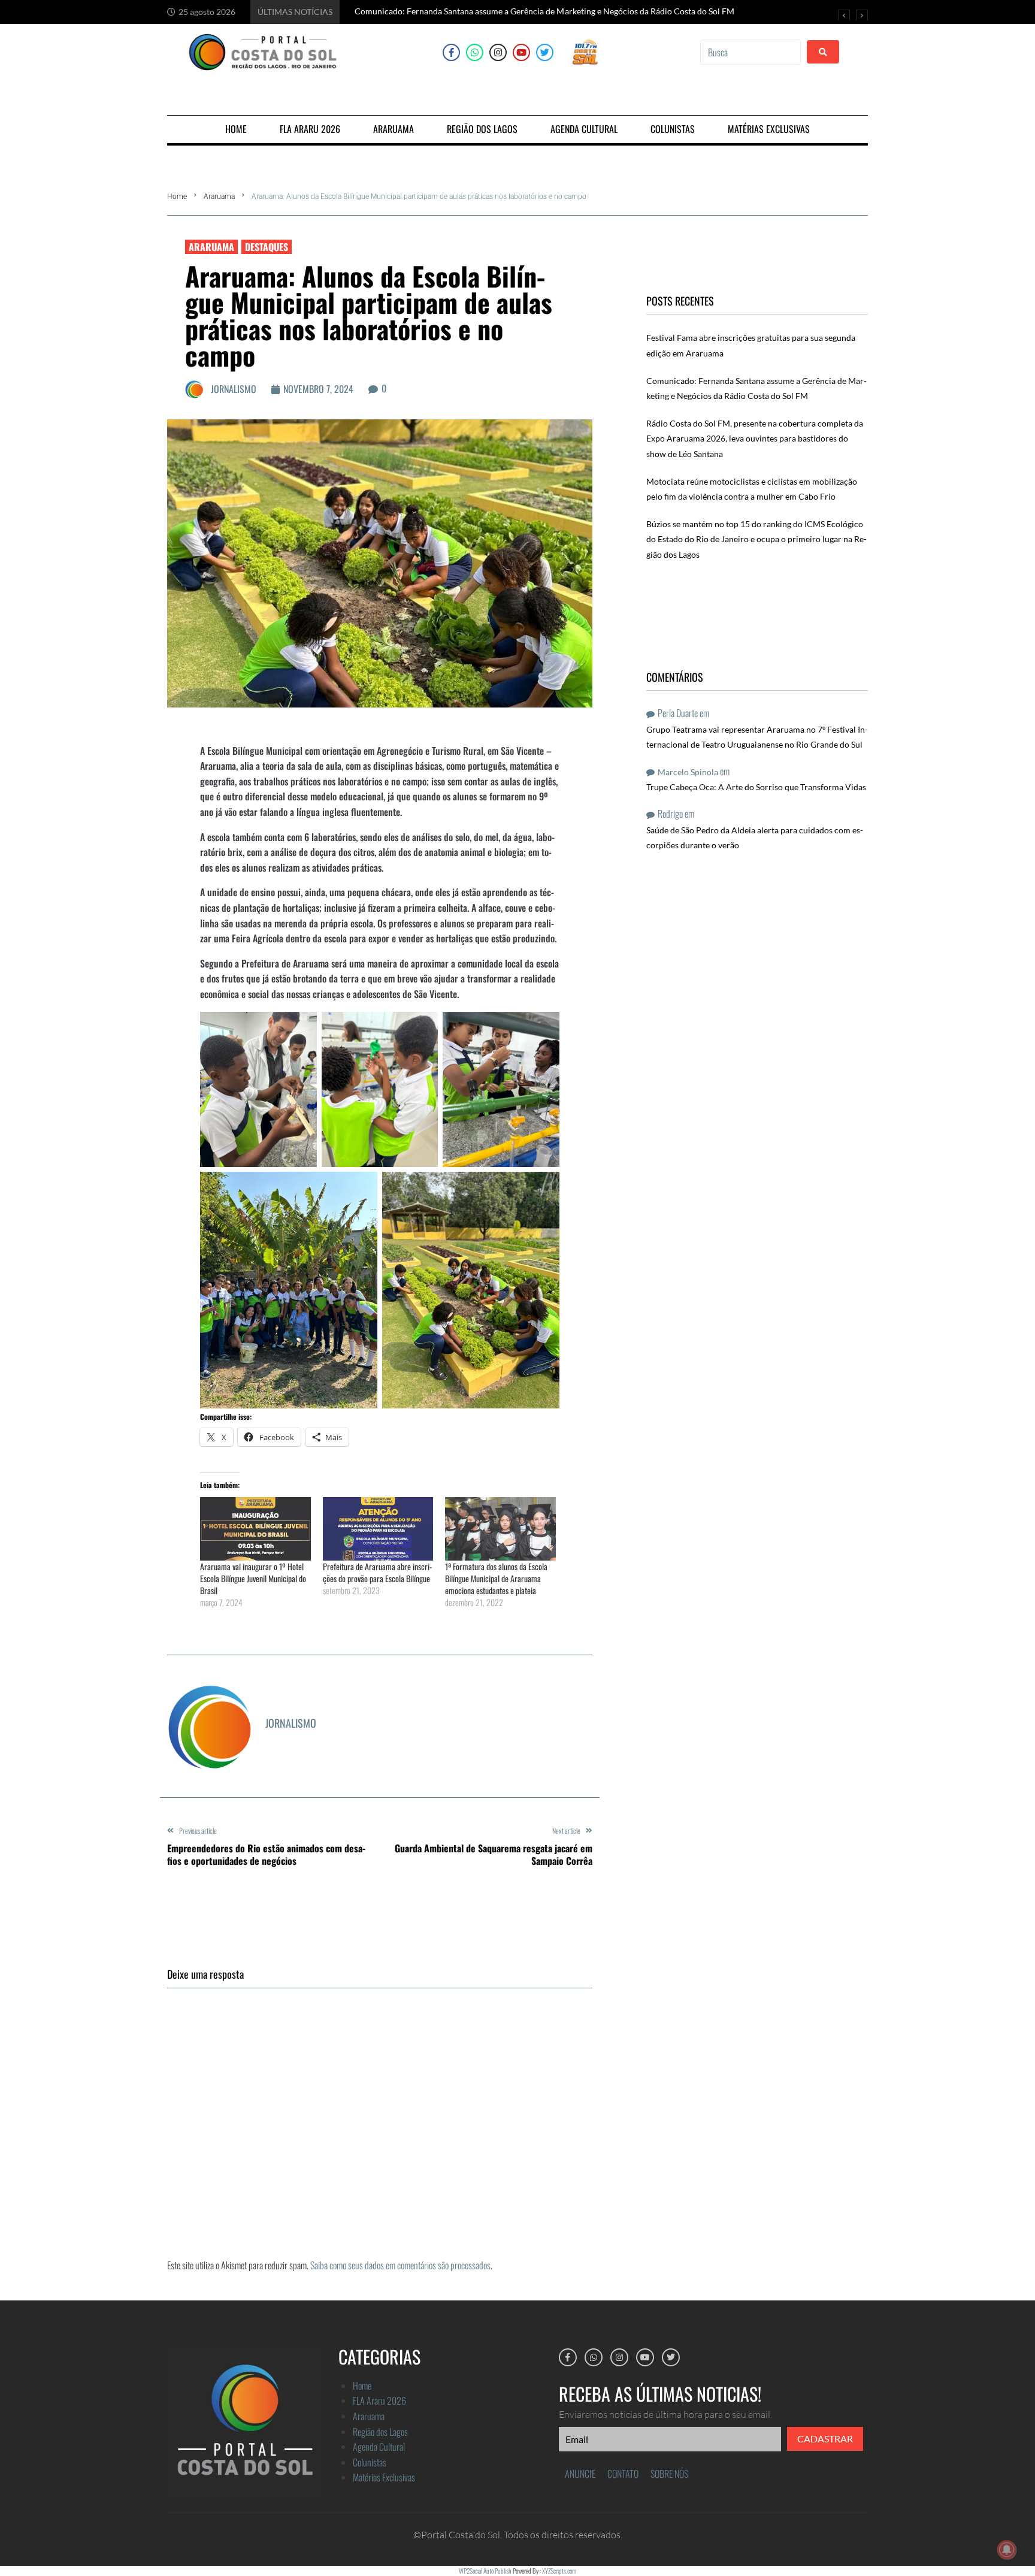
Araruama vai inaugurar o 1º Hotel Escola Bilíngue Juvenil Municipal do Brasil (253, 1578)
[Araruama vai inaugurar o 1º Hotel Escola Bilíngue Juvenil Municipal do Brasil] (255, 1529)
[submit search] (823, 52)
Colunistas (370, 2462)
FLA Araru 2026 (379, 2400)
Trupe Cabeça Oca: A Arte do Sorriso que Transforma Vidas (756, 787)
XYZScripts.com (559, 2571)
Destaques (267, 247)
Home (177, 196)
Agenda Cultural (379, 2447)
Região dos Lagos (380, 2432)
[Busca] (750, 52)
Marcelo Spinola (688, 772)
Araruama (219, 196)
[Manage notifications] (1007, 2550)
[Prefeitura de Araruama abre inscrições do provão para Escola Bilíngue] (378, 1529)
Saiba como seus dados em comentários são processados (400, 2265)
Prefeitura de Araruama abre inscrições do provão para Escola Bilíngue (377, 1572)
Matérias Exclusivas (384, 2477)
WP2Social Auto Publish (485, 2571)
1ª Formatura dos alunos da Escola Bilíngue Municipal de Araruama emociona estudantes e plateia (496, 1578)
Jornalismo (234, 389)
